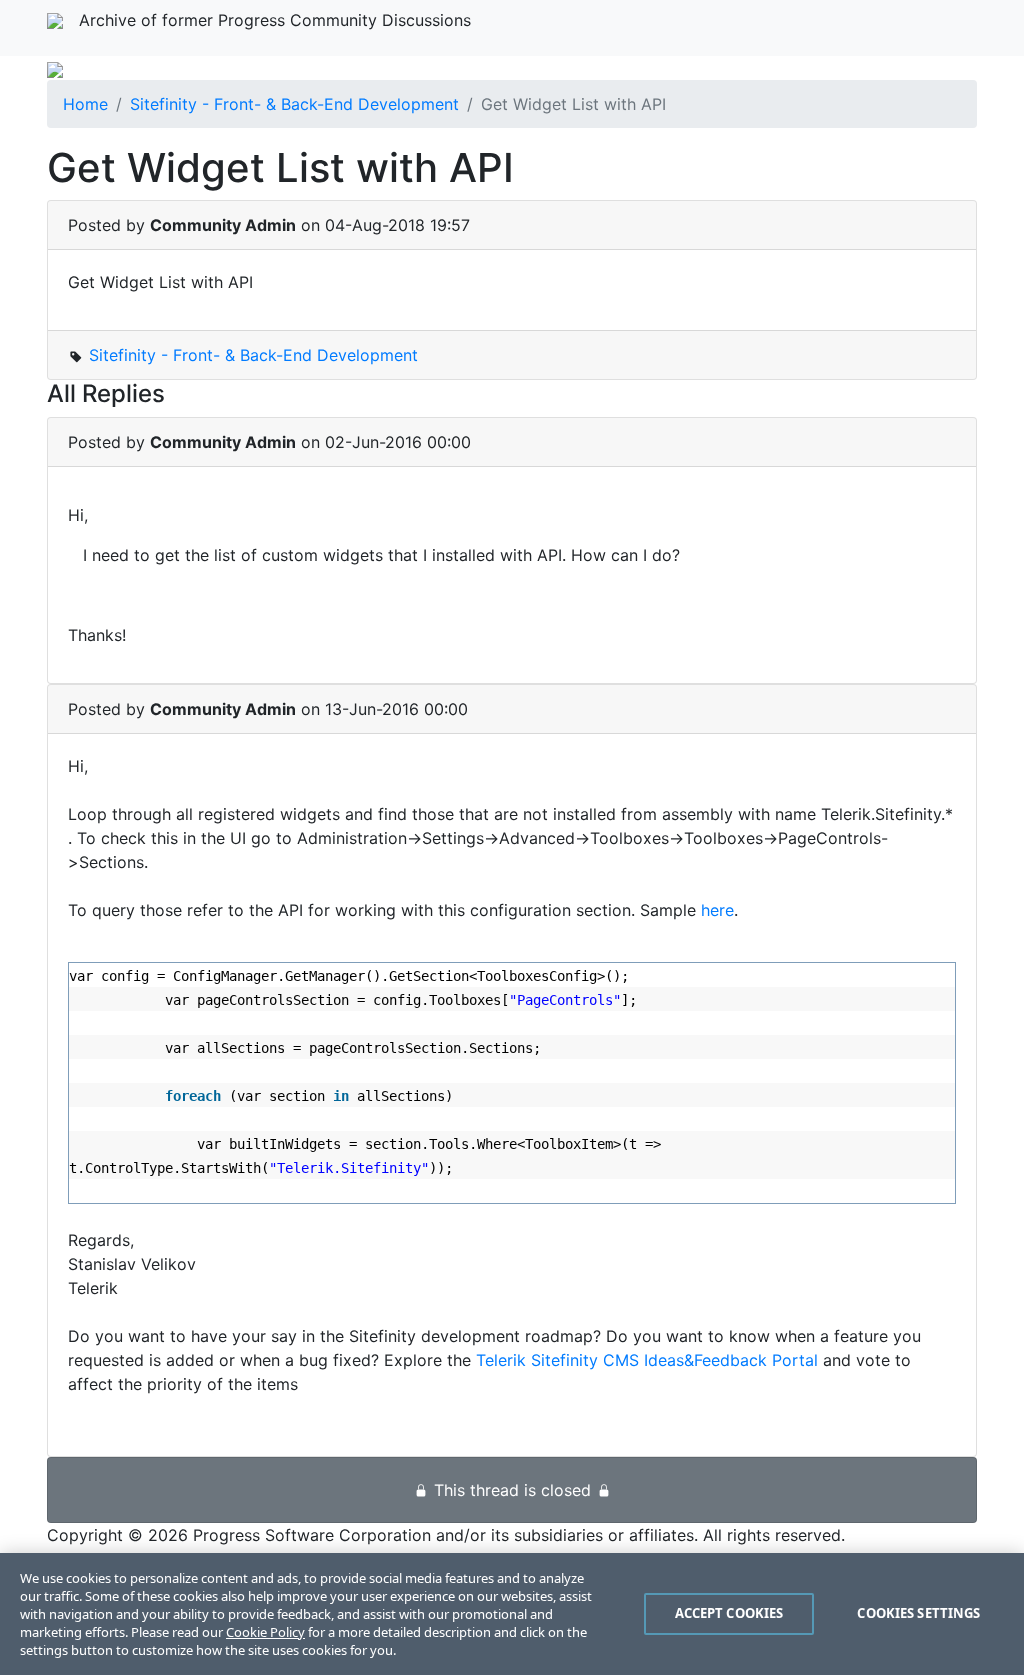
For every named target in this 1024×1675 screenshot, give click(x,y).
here (717, 910)
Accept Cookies (729, 1613)
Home (85, 104)
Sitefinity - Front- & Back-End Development (294, 104)
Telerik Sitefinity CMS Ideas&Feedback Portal (647, 1360)
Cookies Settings (918, 1613)
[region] (512, 1614)
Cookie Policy (265, 1632)
